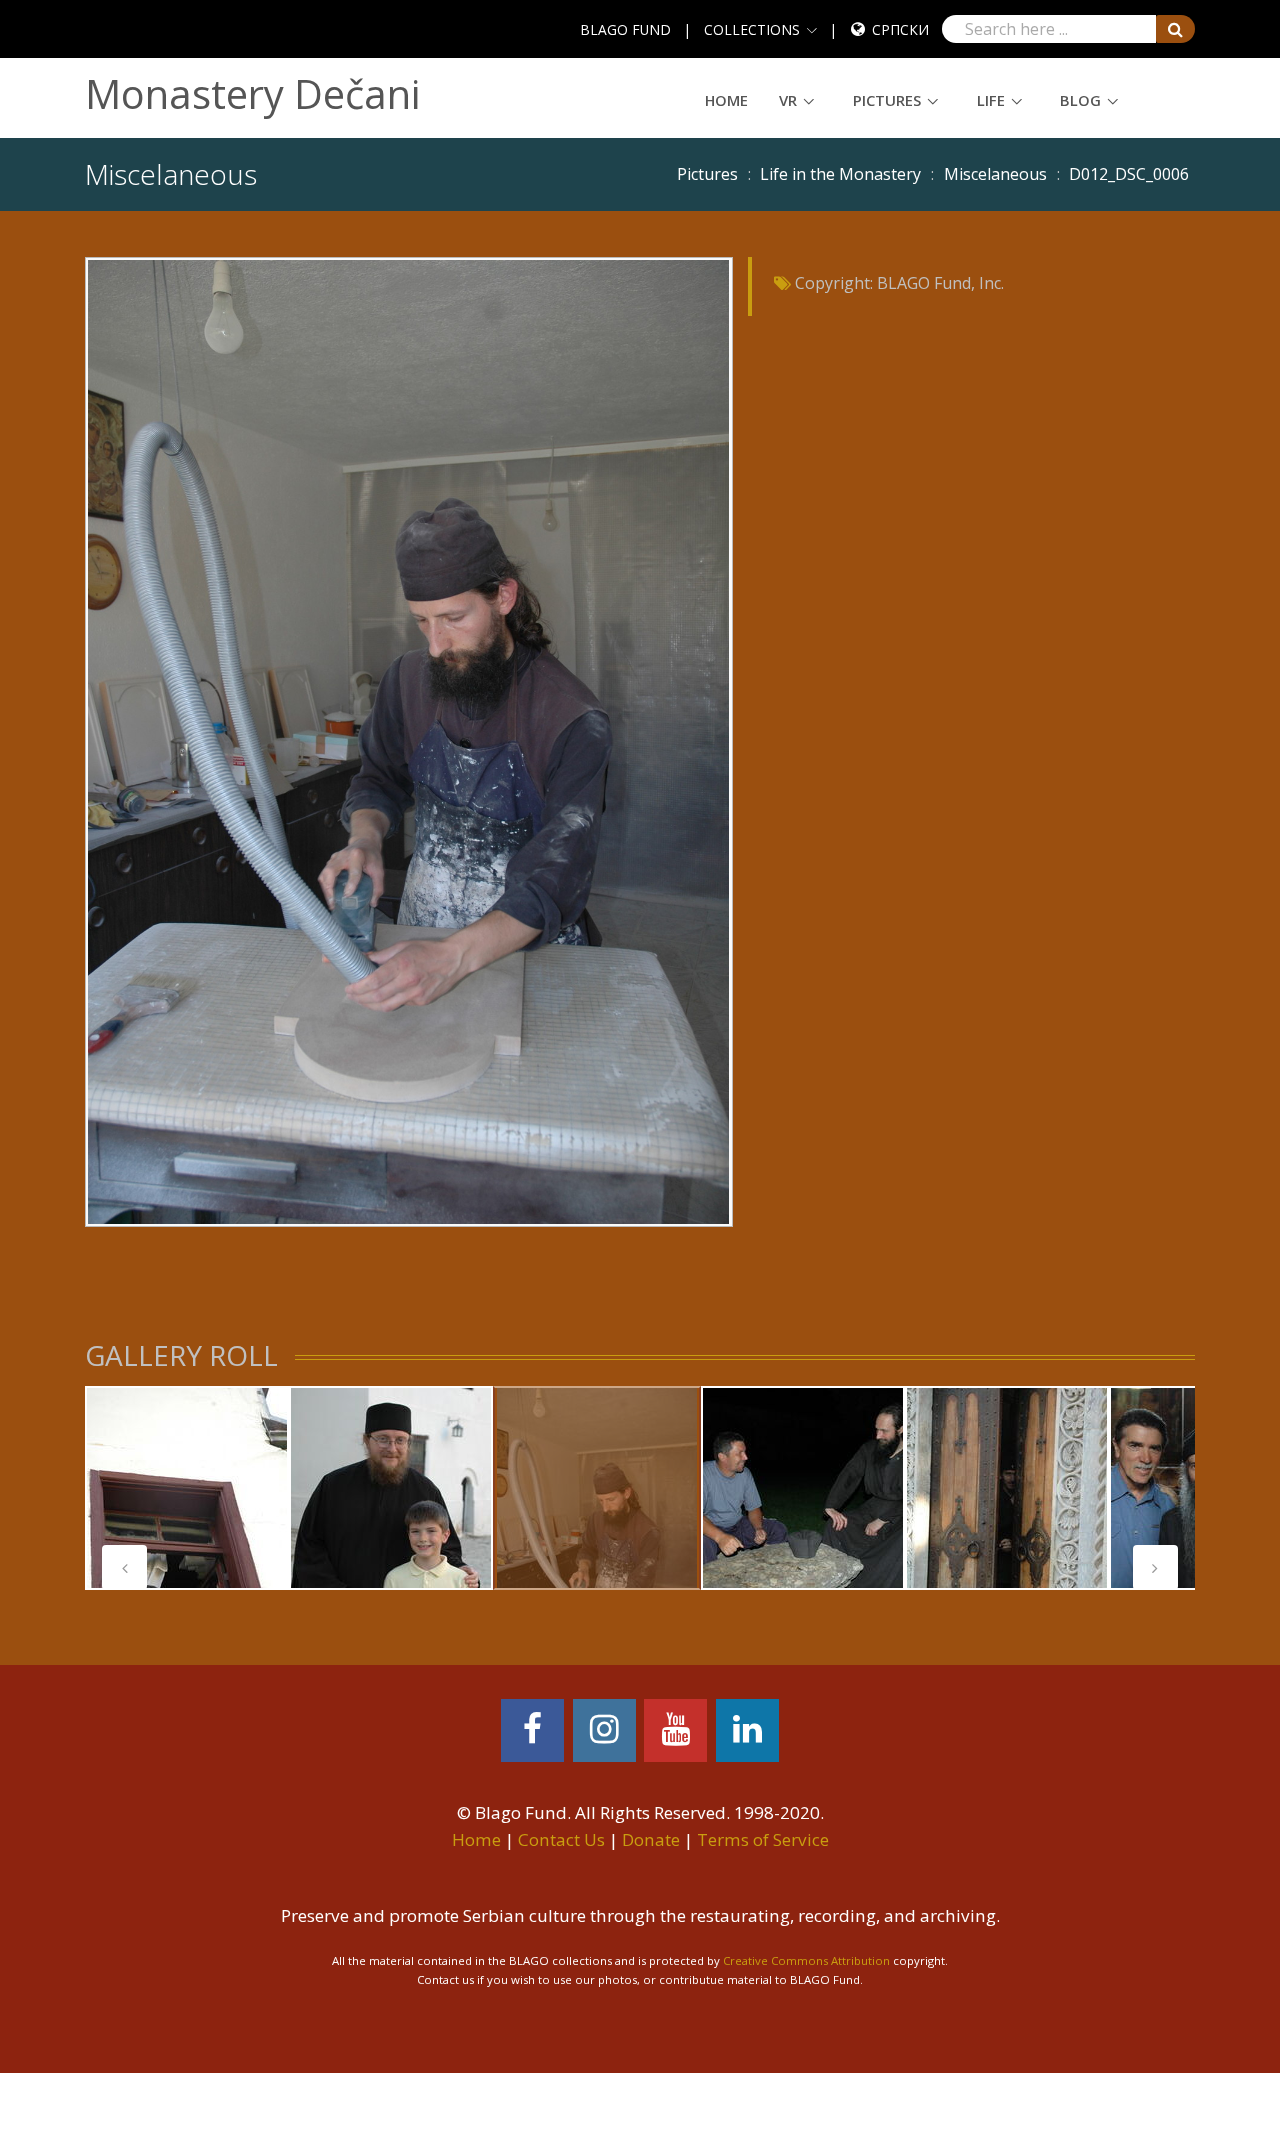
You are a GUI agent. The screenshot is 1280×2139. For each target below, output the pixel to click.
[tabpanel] (187, 1488)
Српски (900, 29)
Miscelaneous (995, 174)
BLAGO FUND (625, 29)
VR (788, 100)
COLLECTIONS (752, 29)
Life (991, 100)
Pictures (887, 100)
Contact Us (561, 1839)
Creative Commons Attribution (806, 1960)
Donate (651, 1839)
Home (726, 100)
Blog (1080, 100)
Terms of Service (763, 1839)
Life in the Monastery (840, 174)
